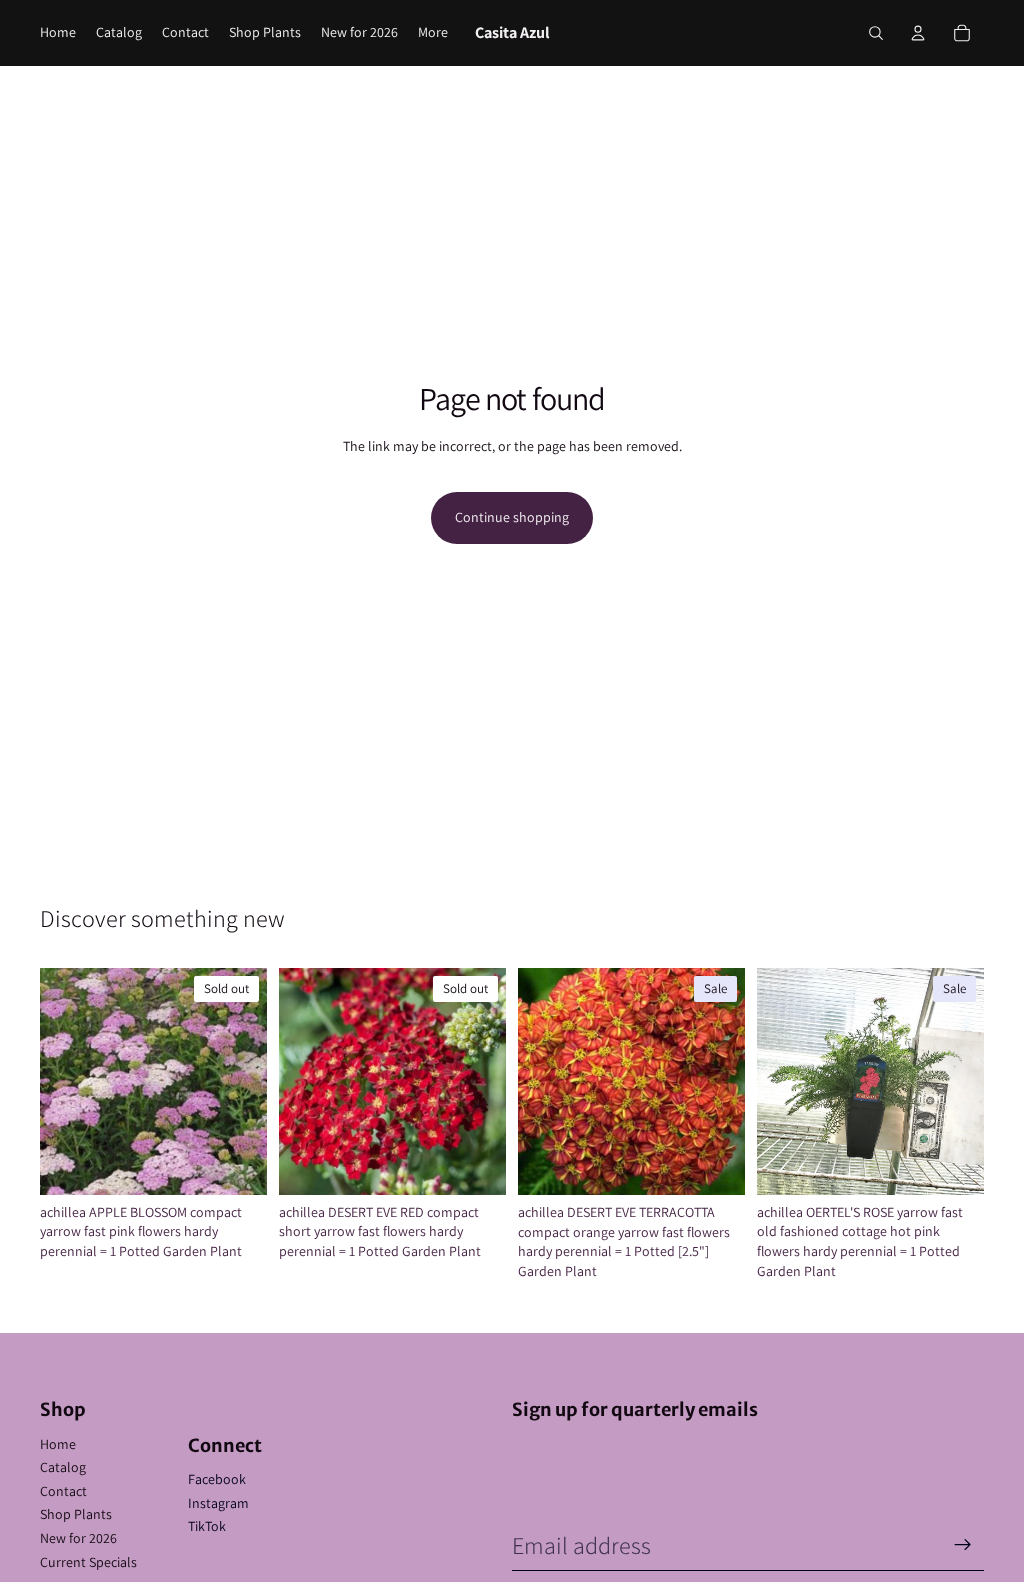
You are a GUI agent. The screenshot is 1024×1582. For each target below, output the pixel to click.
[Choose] (953, 1164)
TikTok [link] (207, 1526)
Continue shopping (512, 517)
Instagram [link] (218, 1503)
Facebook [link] (217, 1479)
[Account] (918, 33)
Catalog (63, 1467)
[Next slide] (245, 1081)
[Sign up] (963, 1545)
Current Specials (88, 1562)
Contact (63, 1491)
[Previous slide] (62, 1081)
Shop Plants (76, 1514)
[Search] (876, 33)
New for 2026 (78, 1538)
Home (58, 1444)
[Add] (714, 1164)
